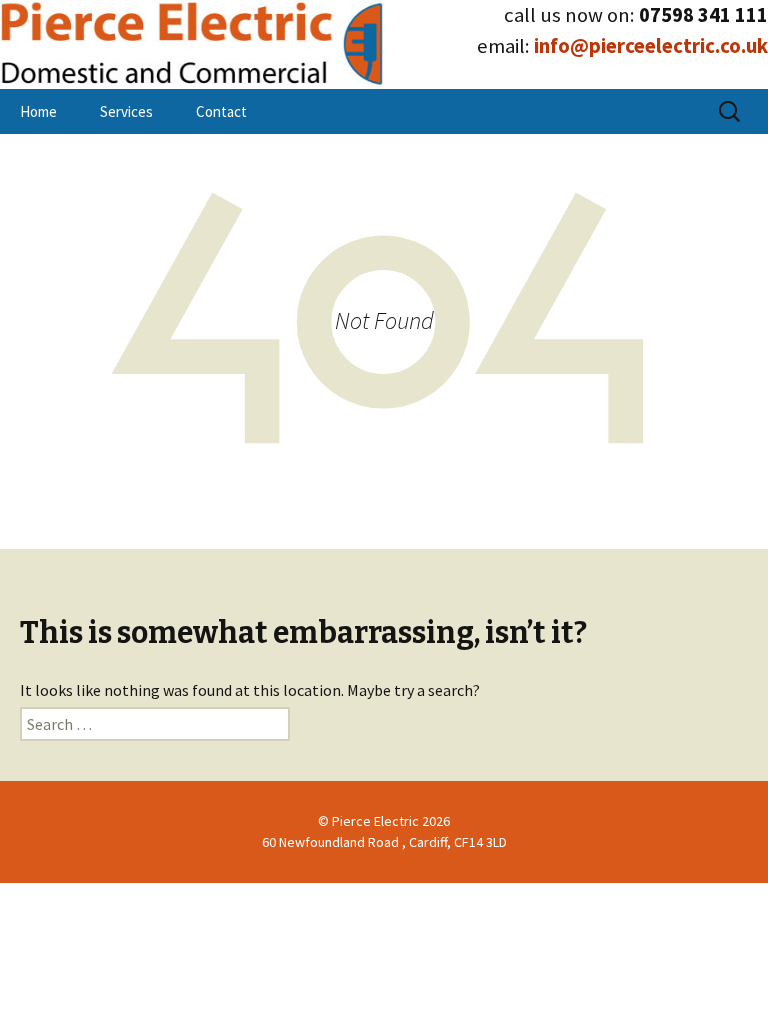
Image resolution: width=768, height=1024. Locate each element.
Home (38, 111)
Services (126, 111)
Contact (221, 111)
